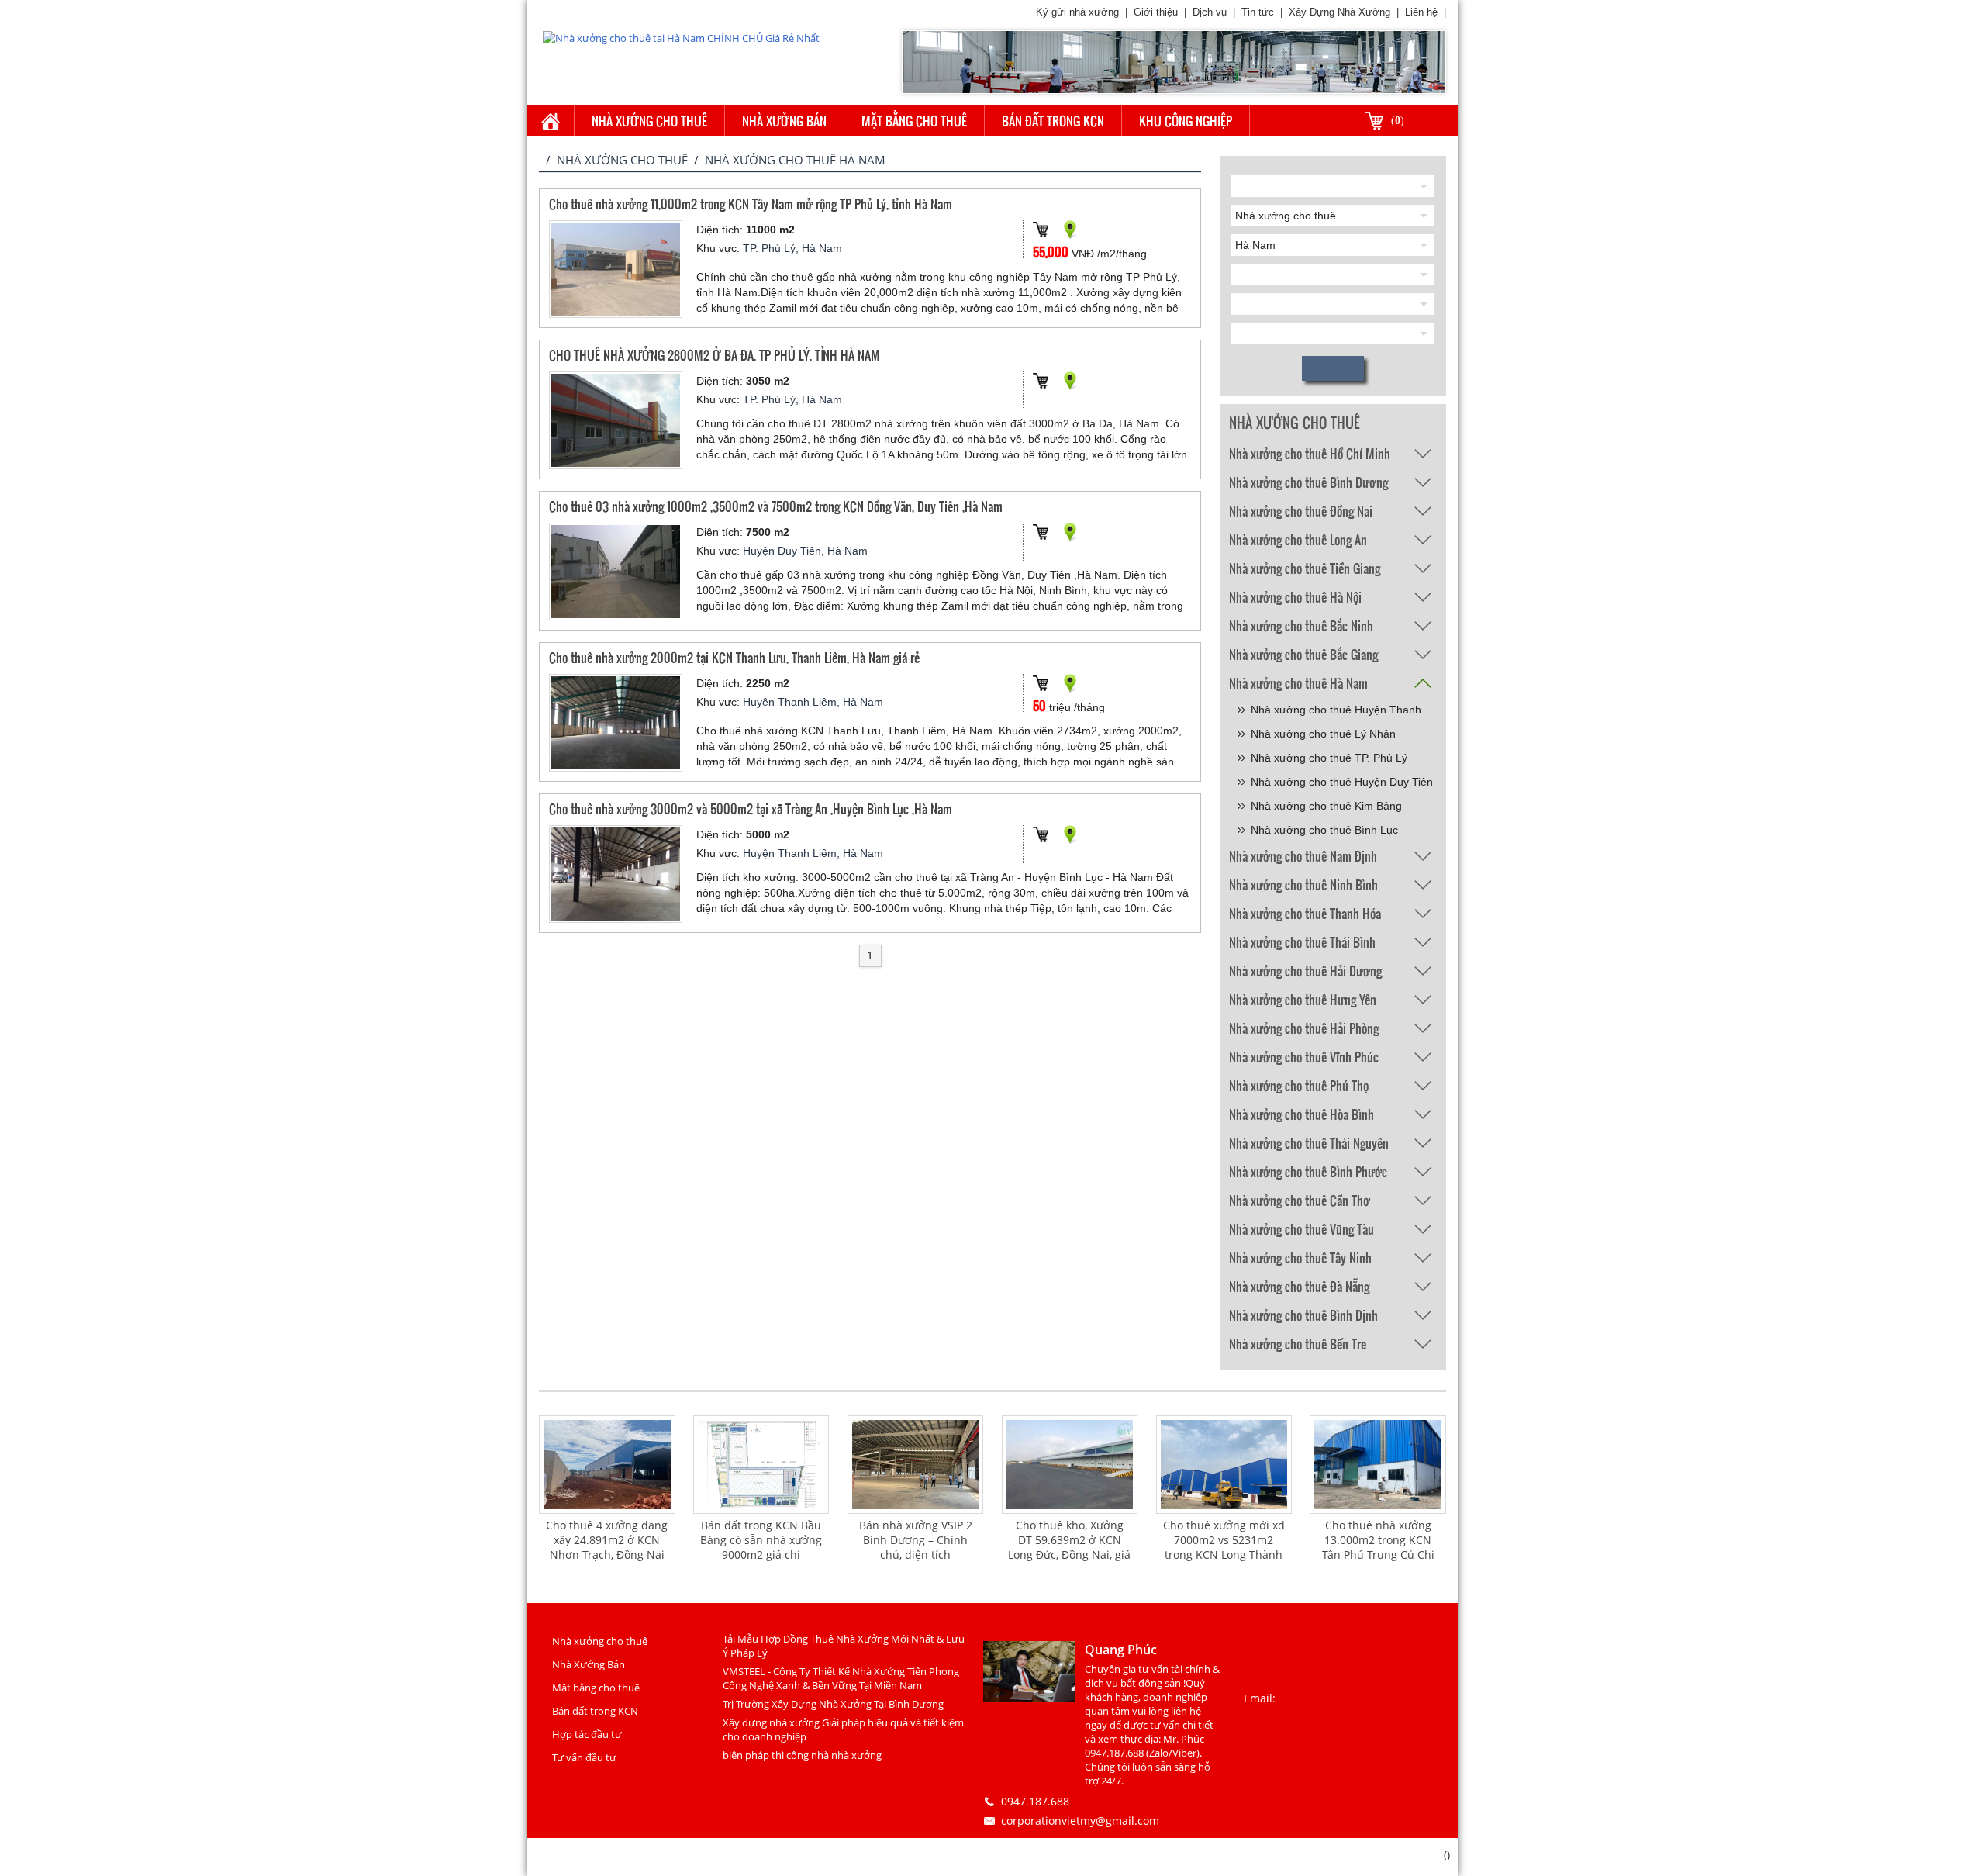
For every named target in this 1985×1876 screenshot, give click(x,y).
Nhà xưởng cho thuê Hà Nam (1298, 683)
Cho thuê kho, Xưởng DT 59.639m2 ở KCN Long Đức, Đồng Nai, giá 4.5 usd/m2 (1069, 1547)
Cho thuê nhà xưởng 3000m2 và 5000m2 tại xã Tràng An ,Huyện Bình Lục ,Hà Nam (751, 808)
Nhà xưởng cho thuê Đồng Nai (1301, 511)
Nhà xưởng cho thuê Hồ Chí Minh (1310, 453)
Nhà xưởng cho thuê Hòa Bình (1301, 1114)
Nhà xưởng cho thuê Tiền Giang (1305, 568)
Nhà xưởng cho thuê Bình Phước (1308, 1171)
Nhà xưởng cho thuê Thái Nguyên (1309, 1143)
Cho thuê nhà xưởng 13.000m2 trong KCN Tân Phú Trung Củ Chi (1378, 1540)
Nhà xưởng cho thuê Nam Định (1303, 856)
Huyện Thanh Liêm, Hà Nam (813, 702)
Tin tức (1258, 12)
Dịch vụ (1210, 12)
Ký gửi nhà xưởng (1077, 12)
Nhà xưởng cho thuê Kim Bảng (1326, 806)
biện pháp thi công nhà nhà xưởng (802, 1755)
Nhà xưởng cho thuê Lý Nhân (1323, 734)
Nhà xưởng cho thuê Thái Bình (1302, 942)
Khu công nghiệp (1186, 121)
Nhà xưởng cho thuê (649, 121)
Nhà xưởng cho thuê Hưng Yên (1303, 999)
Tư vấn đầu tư (584, 1757)
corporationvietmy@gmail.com (1080, 1821)
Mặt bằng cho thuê (914, 121)
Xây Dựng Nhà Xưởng (1339, 12)
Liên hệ (1421, 12)
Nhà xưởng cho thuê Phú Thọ (1299, 1085)
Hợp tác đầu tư (587, 1734)
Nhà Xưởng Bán (784, 121)
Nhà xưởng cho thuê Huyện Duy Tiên (1342, 782)
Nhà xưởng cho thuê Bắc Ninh (1301, 625)
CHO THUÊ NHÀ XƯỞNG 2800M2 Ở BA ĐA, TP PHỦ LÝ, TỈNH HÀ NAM (715, 355)
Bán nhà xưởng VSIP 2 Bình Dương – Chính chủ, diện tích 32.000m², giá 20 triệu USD (916, 1555)
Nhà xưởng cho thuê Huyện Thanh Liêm (1336, 712)
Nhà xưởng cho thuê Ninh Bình (1303, 884)
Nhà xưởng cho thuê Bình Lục (1324, 830)
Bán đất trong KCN (1053, 121)
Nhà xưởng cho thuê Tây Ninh (1300, 1258)
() (1398, 121)
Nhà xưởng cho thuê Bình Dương (1308, 482)
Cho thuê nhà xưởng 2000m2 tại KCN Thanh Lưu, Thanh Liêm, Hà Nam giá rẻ (734, 657)
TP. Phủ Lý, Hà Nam (792, 248)
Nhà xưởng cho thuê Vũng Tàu (1301, 1229)
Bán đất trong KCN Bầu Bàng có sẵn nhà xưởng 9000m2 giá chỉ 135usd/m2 (761, 1547)
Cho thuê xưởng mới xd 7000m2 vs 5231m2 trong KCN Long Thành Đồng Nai (1224, 1547)
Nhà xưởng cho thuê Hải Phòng (1304, 1028)
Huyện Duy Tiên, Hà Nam (805, 551)
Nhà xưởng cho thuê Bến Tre (1298, 1344)
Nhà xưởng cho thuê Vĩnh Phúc (1304, 1057)
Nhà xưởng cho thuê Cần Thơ (1300, 1200)
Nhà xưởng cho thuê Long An (1298, 539)
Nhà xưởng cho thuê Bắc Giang (1303, 654)
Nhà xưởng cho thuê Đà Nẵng (1299, 1286)
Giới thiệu (1156, 12)
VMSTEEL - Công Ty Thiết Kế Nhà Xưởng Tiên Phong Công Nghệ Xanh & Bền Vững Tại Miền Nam (841, 1678)
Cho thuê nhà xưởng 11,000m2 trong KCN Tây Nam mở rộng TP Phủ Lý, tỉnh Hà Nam (751, 204)
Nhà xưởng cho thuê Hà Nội (1295, 597)
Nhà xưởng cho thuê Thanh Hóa (1305, 913)
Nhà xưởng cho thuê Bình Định (1303, 1315)
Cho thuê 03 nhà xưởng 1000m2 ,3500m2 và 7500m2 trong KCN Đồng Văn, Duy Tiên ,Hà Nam (776, 506)
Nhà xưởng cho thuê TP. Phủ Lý (1329, 758)
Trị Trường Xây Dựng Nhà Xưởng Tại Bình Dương (833, 1704)
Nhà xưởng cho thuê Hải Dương (1305, 971)
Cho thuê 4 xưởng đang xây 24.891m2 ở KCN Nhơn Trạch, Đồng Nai (607, 1540)
